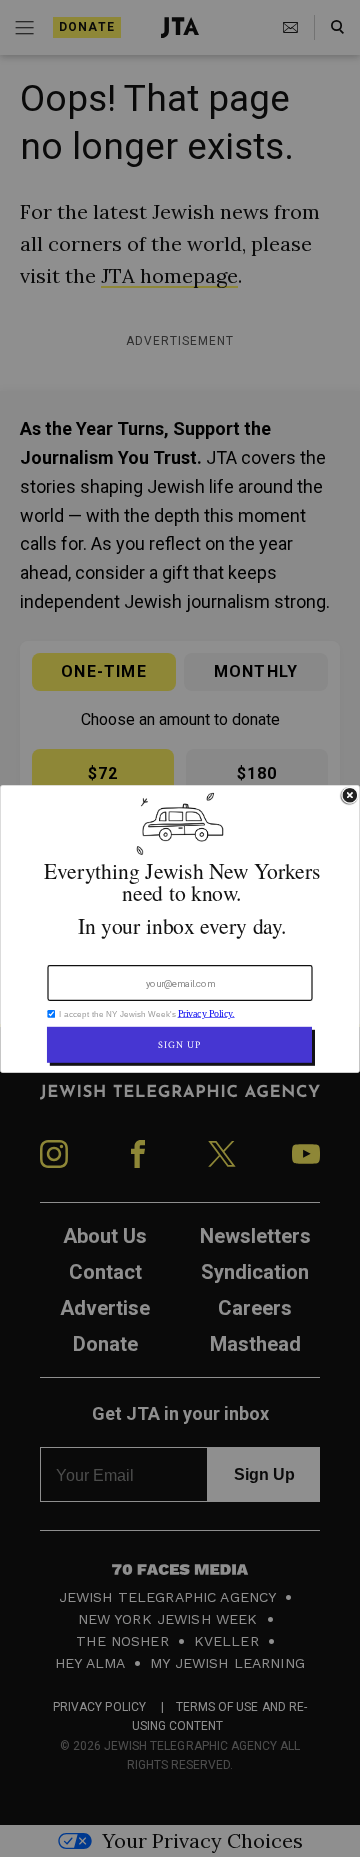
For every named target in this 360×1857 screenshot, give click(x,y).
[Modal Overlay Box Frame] (180, 929)
